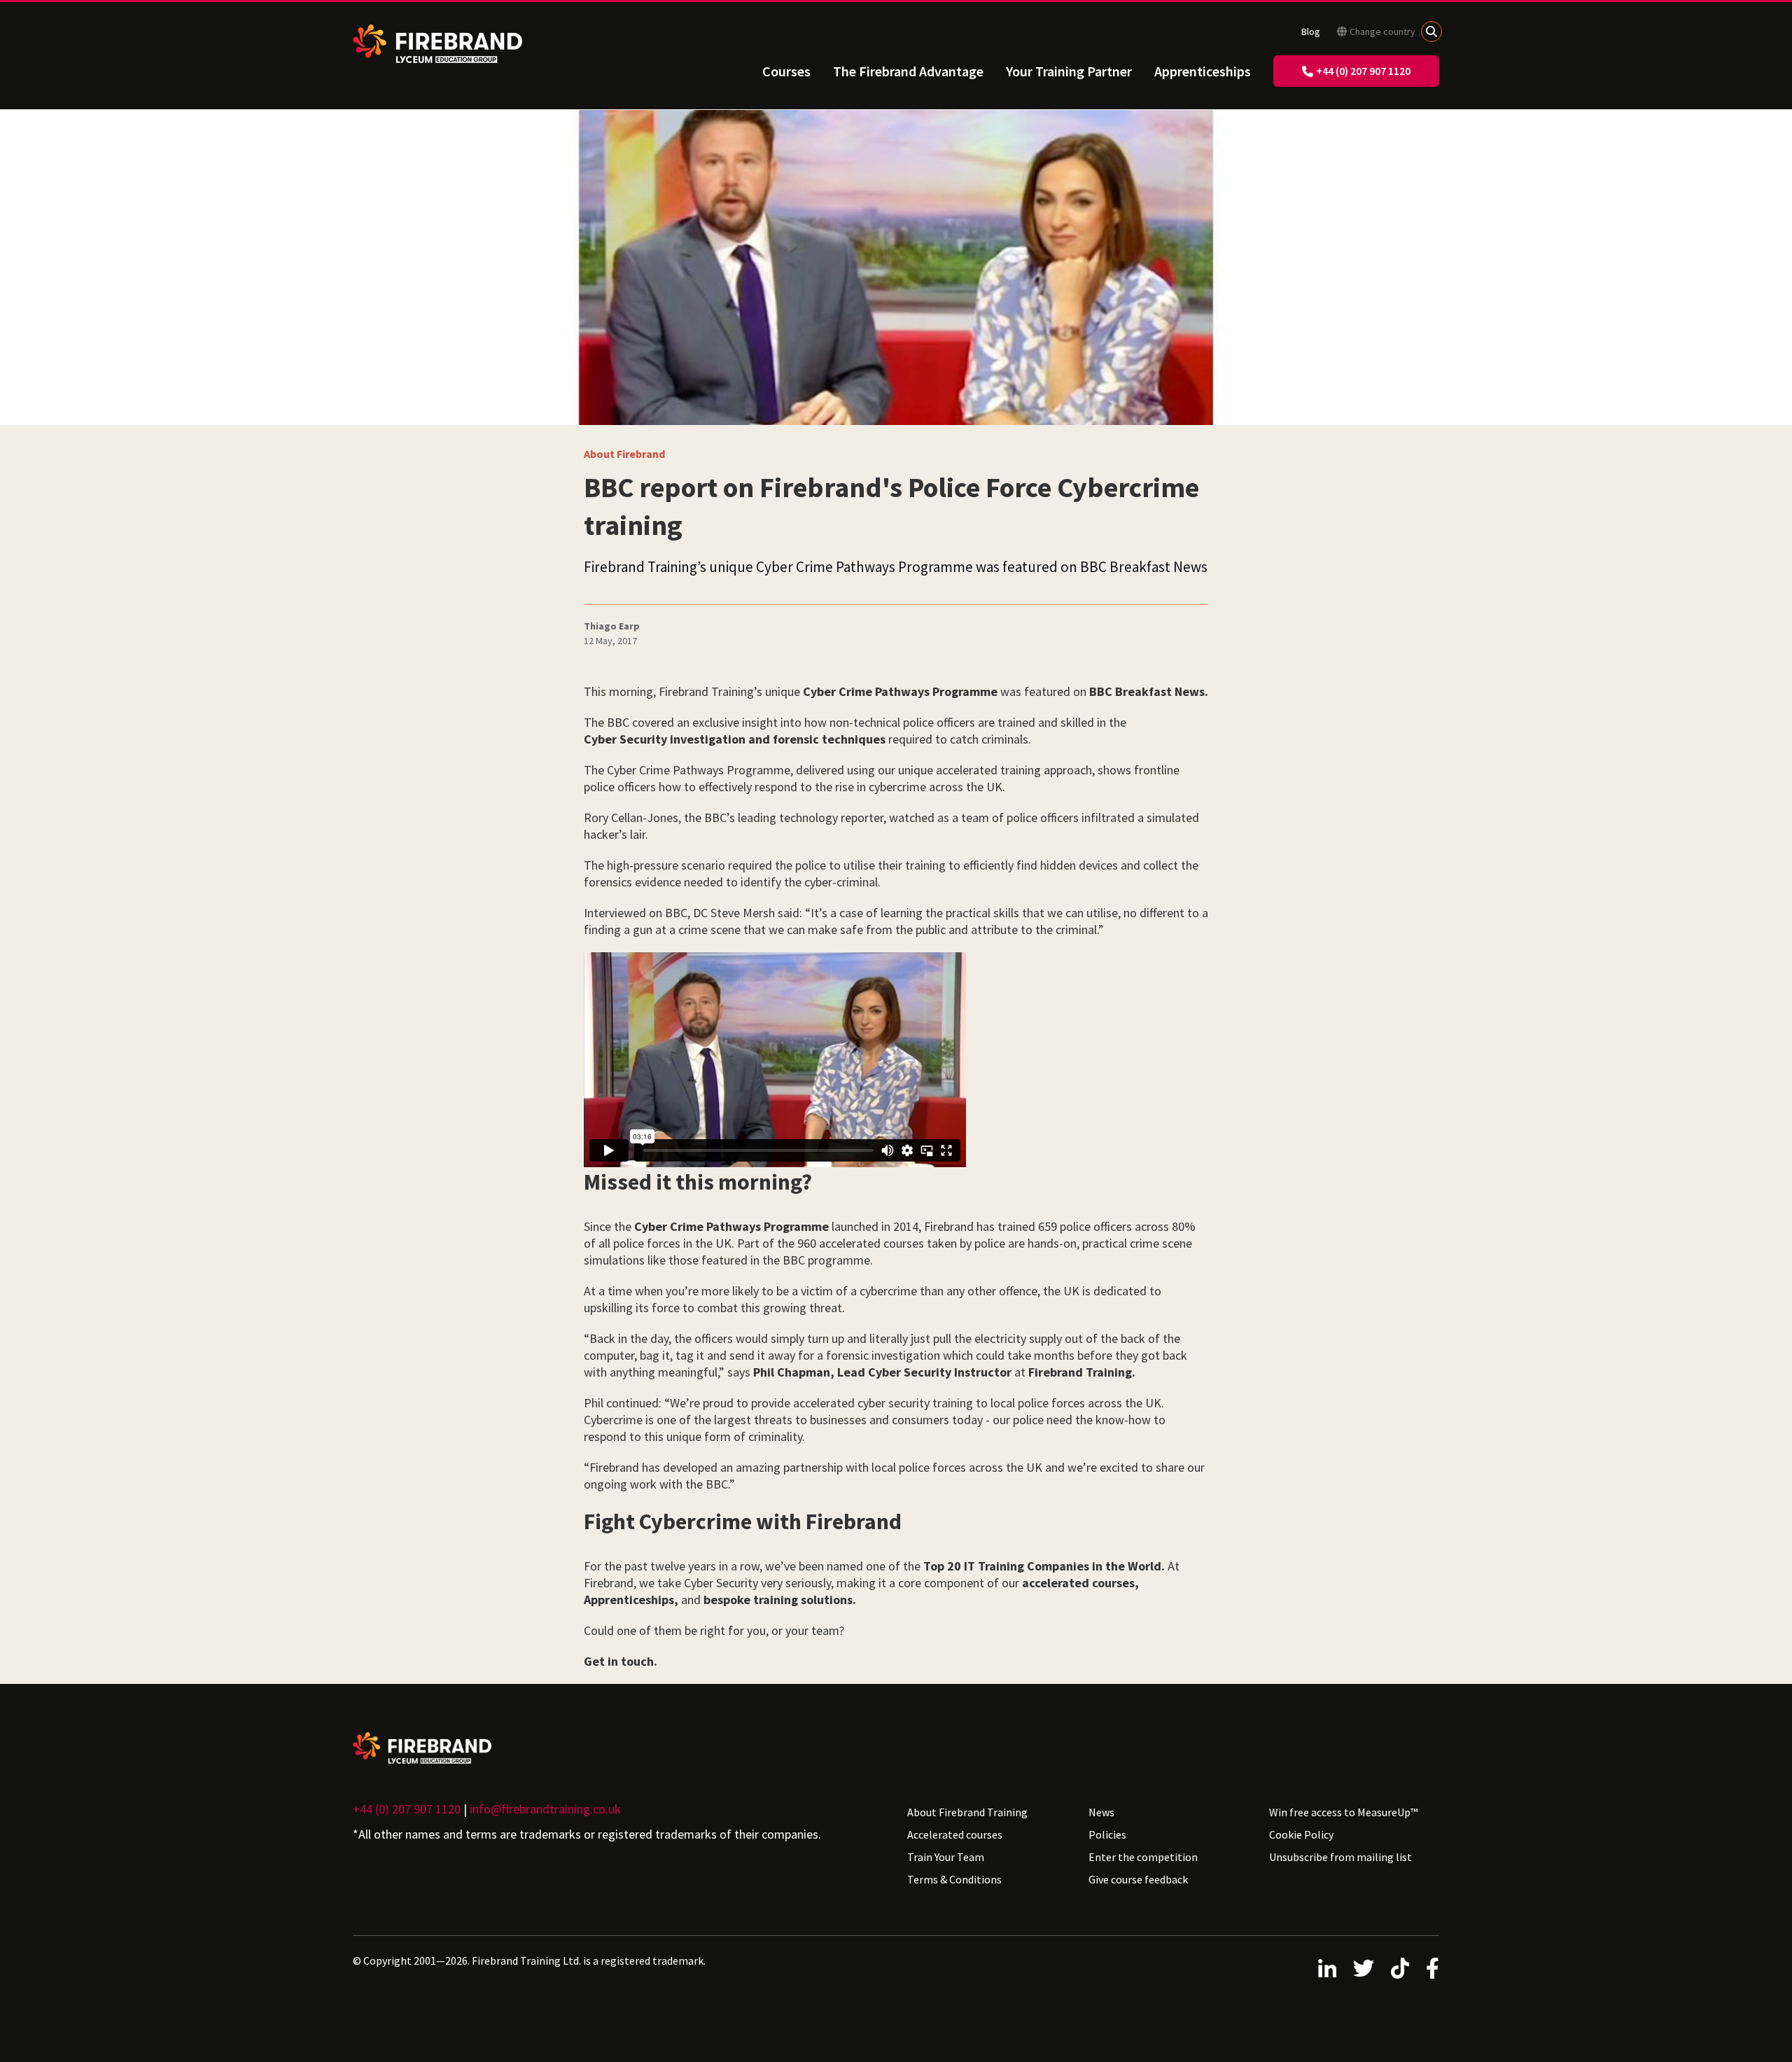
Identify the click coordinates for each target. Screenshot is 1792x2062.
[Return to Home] (437, 44)
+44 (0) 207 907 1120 (1363, 71)
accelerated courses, (1080, 1583)
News (1101, 1812)
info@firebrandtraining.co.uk (545, 1809)
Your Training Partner (1069, 71)
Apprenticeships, (631, 1600)
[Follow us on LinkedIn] (1327, 1968)
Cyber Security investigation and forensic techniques (735, 739)
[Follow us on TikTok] (1400, 1968)
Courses (786, 71)
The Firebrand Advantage (908, 71)
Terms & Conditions (954, 1879)
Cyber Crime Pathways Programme (900, 691)
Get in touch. (621, 1661)
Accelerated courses (955, 1834)
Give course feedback (1138, 1879)
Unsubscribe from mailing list (1340, 1857)
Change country (1382, 32)
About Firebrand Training (967, 1812)
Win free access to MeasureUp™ (1343, 1812)
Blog (1311, 32)
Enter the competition (1143, 1857)
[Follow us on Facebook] (1433, 1968)
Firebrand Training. (1082, 1372)
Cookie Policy (1301, 1834)
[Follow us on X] (1364, 1968)
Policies (1107, 1834)
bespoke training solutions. (780, 1600)
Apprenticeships (1203, 71)
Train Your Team (946, 1857)
